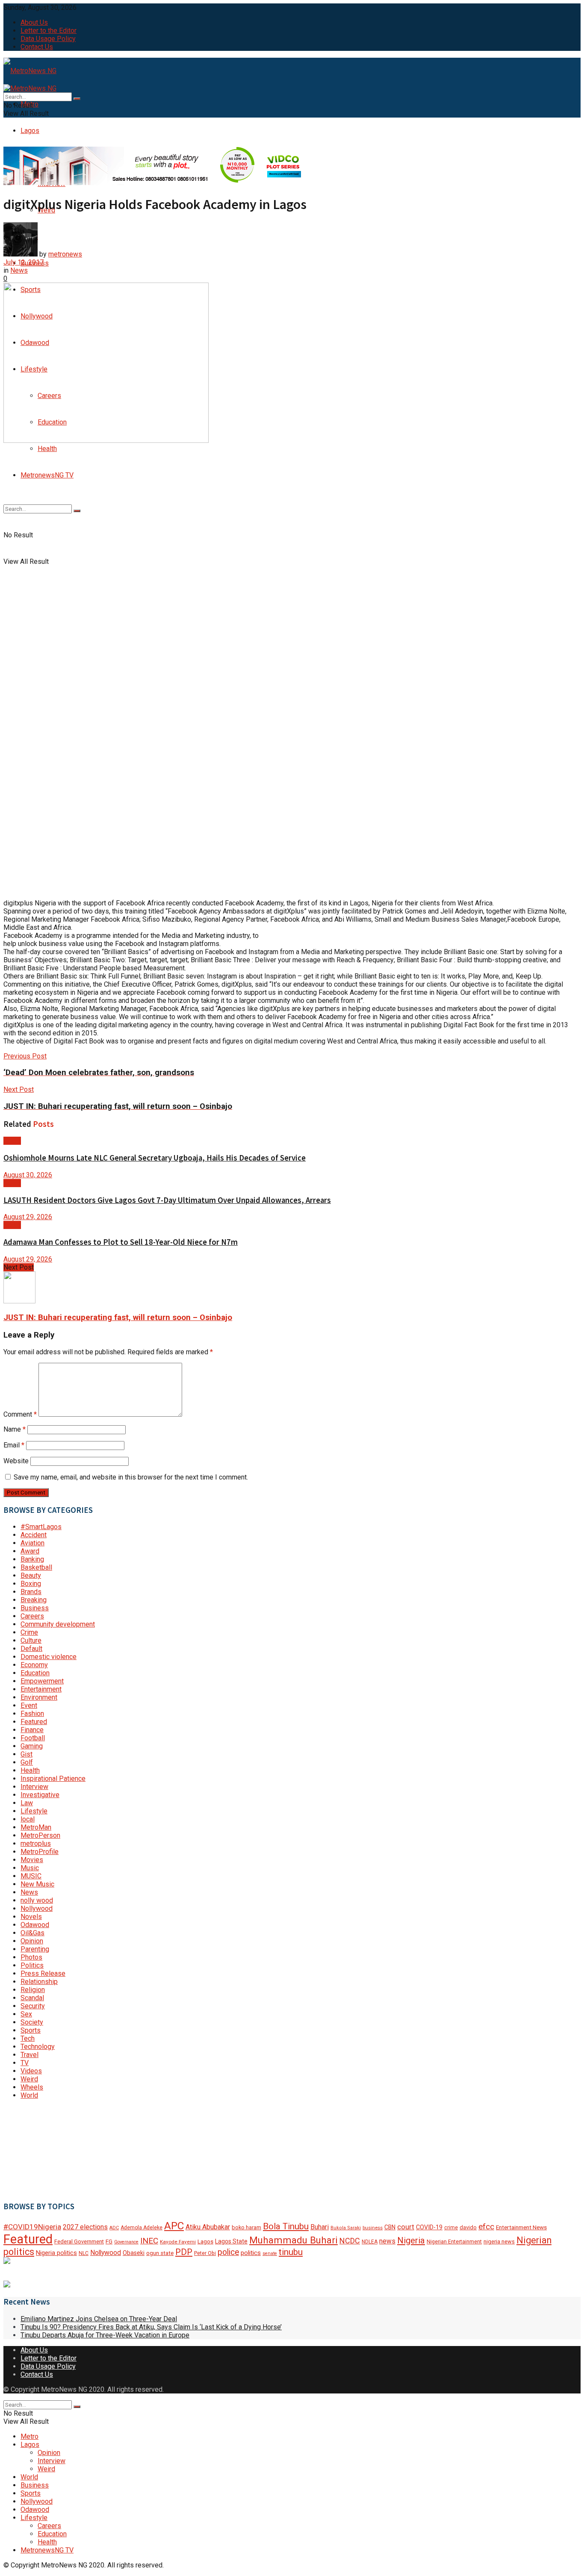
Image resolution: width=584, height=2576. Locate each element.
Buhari (320, 2227)
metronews (65, 254)
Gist (27, 1754)
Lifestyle (34, 1811)
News (19, 270)
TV (25, 2063)
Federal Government (79, 2241)
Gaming (32, 1746)
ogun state (160, 2253)
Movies (32, 1860)
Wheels (32, 2087)
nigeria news (499, 2241)
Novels (31, 1917)
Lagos (30, 131)
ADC (114, 2228)
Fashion (32, 1714)
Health (47, 449)
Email (14, 1445)
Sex (26, 2014)
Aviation (32, 1543)
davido (468, 2227)
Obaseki (134, 2253)
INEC (149, 2241)
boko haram (246, 2227)
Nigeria (411, 2240)
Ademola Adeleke (142, 2228)
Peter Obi (205, 2253)
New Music (37, 1884)
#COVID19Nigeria (32, 2227)
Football (33, 1738)
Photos (31, 1957)
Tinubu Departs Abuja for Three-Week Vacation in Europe (105, 2335)
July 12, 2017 (24, 262)
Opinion (32, 1941)
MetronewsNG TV (47, 475)
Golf (27, 1762)
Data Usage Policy (48, 39)
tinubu (291, 2252)
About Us (34, 22)
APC (174, 2226)
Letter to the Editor (49, 31)
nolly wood (37, 1900)
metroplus (36, 1844)
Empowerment (42, 1681)
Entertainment (41, 1689)
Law (27, 1803)
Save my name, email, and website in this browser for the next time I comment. (131, 1477)
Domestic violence (49, 1657)
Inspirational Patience (53, 1779)
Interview (34, 1787)
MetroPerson (40, 1835)
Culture (31, 1640)
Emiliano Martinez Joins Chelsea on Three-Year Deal (99, 2319)
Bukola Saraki (346, 2228)
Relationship (39, 1982)
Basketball (36, 1567)
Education (35, 1673)
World (29, 2095)
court (406, 2227)
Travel (29, 2055)
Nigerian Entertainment (454, 2241)
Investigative (40, 1795)
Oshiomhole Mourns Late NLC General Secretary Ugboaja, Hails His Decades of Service (155, 1158)
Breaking (34, 1600)
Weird (29, 2079)
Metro (29, 2436)
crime (451, 2228)
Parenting (35, 1949)
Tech (28, 2038)
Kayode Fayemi (178, 2242)
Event (29, 1705)
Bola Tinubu (286, 2226)
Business (35, 1608)
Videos (31, 2071)
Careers (32, 1616)
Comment (20, 1414)
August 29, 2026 (28, 1217)
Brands (31, 1592)
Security (33, 2006)
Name (15, 1429)
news (387, 2241)
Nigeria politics (56, 2253)
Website (16, 1461)
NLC (84, 2253)
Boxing (31, 1584)
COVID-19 (429, 2227)
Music (30, 1868)
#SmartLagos (41, 1527)
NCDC (350, 2241)
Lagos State (231, 2241)
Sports (31, 2030)
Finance (32, 1730)
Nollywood (37, 1908)
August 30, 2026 (28, 1175)
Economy (34, 1665)
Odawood (35, 1925)
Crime (29, 1632)
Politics (32, 1965)
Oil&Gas (32, 1933)
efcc (486, 2227)
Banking (32, 1559)
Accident (34, 1535)
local (28, 1819)
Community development (58, 1624)
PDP (184, 2252)
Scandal (32, 1998)
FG (109, 2241)
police (228, 2252)
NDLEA (370, 2242)
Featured (34, 1722)
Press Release (43, 1973)
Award (30, 1551)
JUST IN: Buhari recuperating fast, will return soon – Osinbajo (118, 1317)
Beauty (31, 1575)
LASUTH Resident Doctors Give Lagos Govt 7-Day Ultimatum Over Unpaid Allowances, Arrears (167, 1200)
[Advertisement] (46, 2149)
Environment (39, 1697)
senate (270, 2253)
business (373, 2228)
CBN (390, 2227)
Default (31, 1649)
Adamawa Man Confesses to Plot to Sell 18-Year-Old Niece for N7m (121, 1242)
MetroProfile (40, 1852)
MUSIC (31, 1876)
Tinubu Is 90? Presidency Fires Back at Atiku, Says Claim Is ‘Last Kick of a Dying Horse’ (151, 2327)
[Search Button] (77, 511)
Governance (126, 2242)
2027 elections (85, 2227)
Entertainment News (521, 2227)
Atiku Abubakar (208, 2227)
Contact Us (37, 47)
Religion (33, 1990)
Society (32, 2022)
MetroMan (36, 1827)
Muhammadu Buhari (293, 2240)
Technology (38, 2047)
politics (251, 2253)
